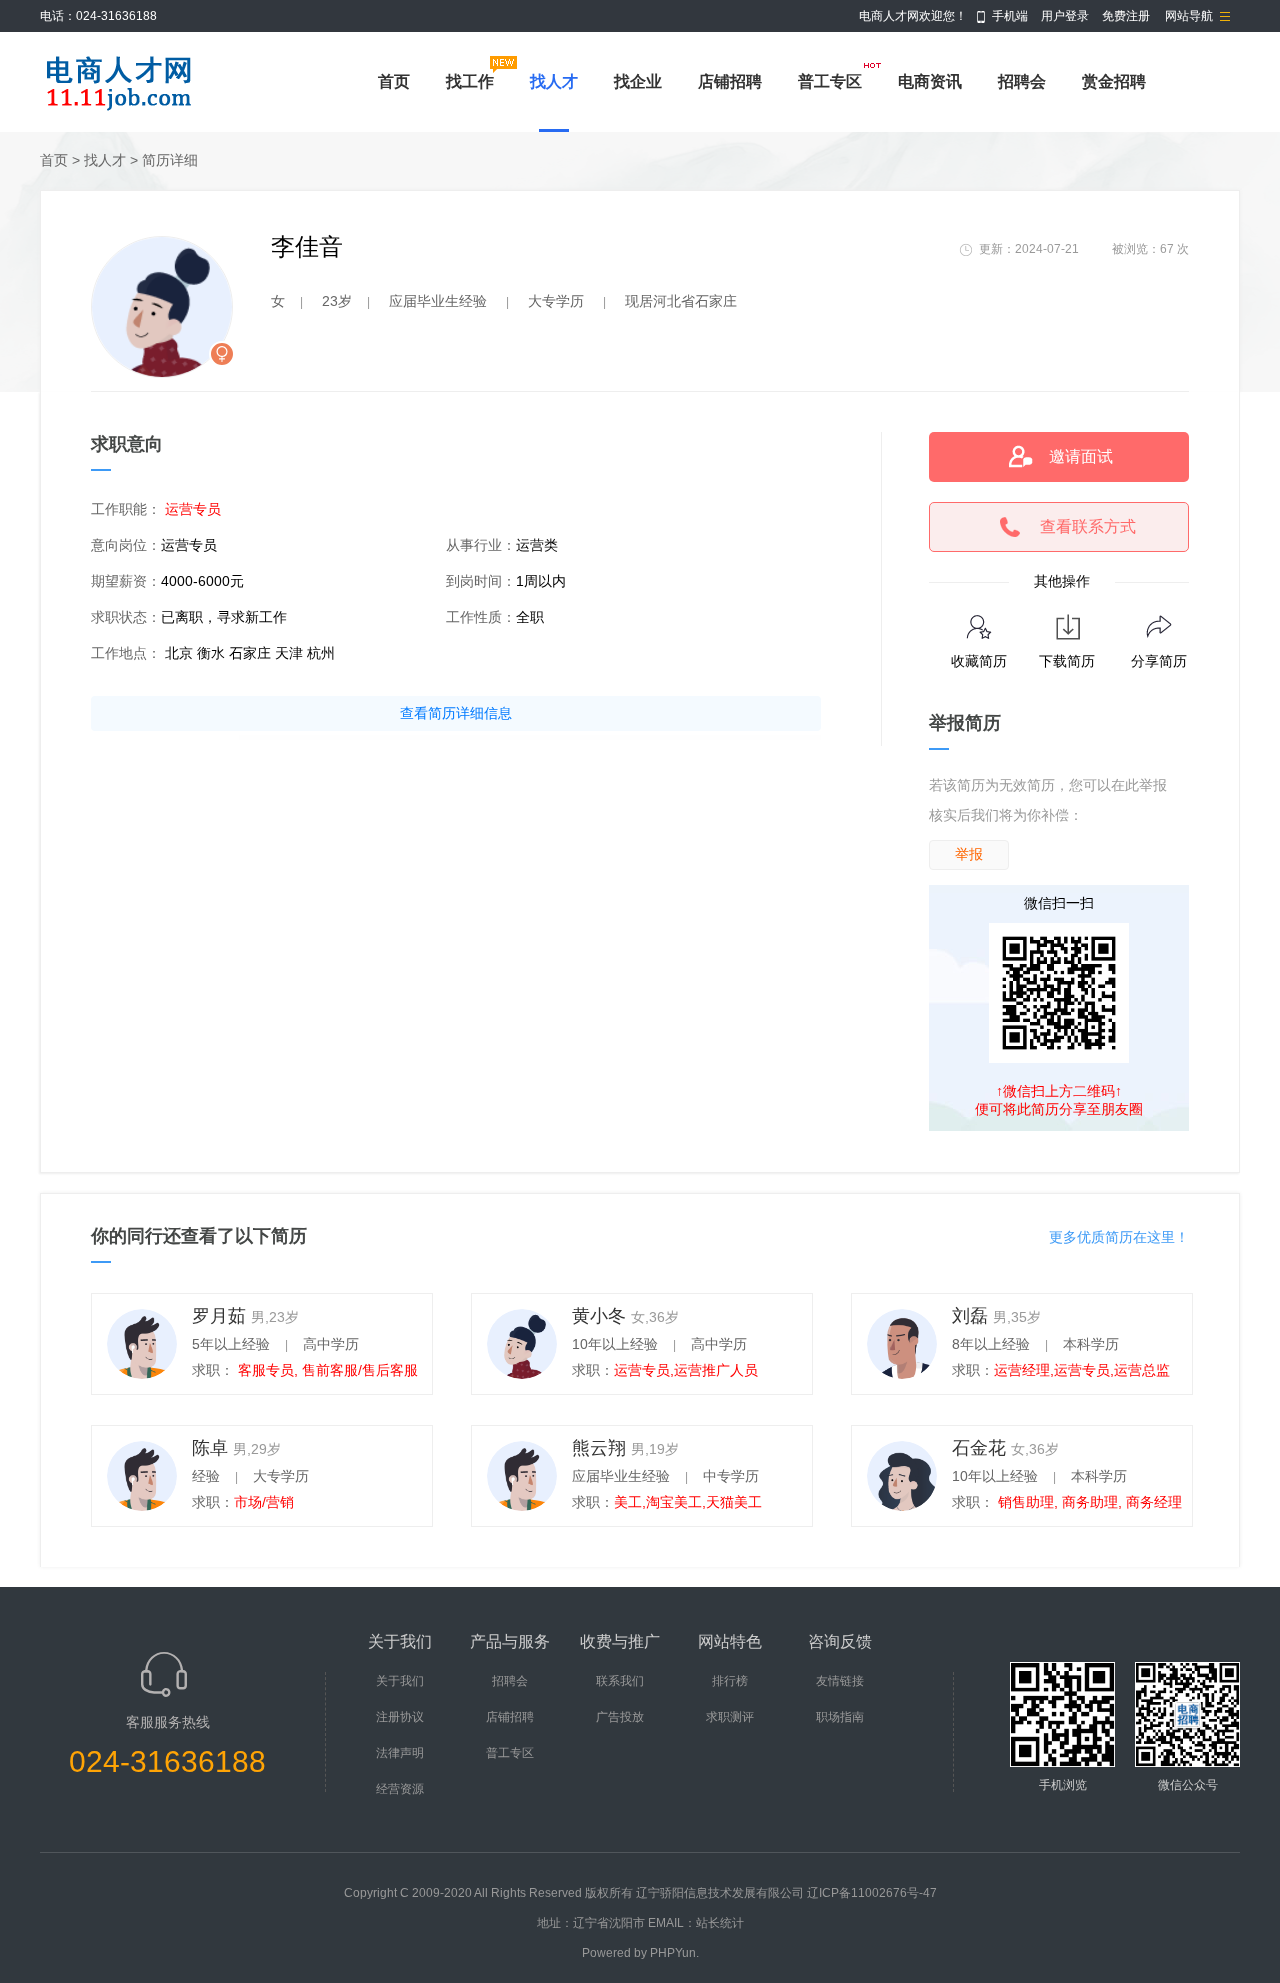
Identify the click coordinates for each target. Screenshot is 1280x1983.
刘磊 (970, 1316)
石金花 (979, 1448)
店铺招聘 (730, 81)
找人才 (554, 81)
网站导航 (1189, 16)
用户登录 (1065, 16)
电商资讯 (930, 81)
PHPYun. (674, 1953)
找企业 (638, 81)
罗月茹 (219, 1316)
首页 (394, 81)
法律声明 (400, 1753)
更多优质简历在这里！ (1119, 1237)
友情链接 (840, 1681)
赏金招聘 (1114, 81)
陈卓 (210, 1448)
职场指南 (840, 1717)
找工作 (470, 81)
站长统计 (720, 1923)
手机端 (1010, 16)
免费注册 (1126, 16)
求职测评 (730, 1717)
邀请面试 (1081, 456)
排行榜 (730, 1681)
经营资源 (400, 1789)
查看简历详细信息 (456, 713)
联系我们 (620, 1681)
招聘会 (1022, 81)
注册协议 (400, 1717)
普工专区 (830, 81)
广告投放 (620, 1717)
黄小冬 (599, 1316)
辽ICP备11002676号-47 (872, 1893)
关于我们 (400, 1681)
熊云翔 (599, 1448)
